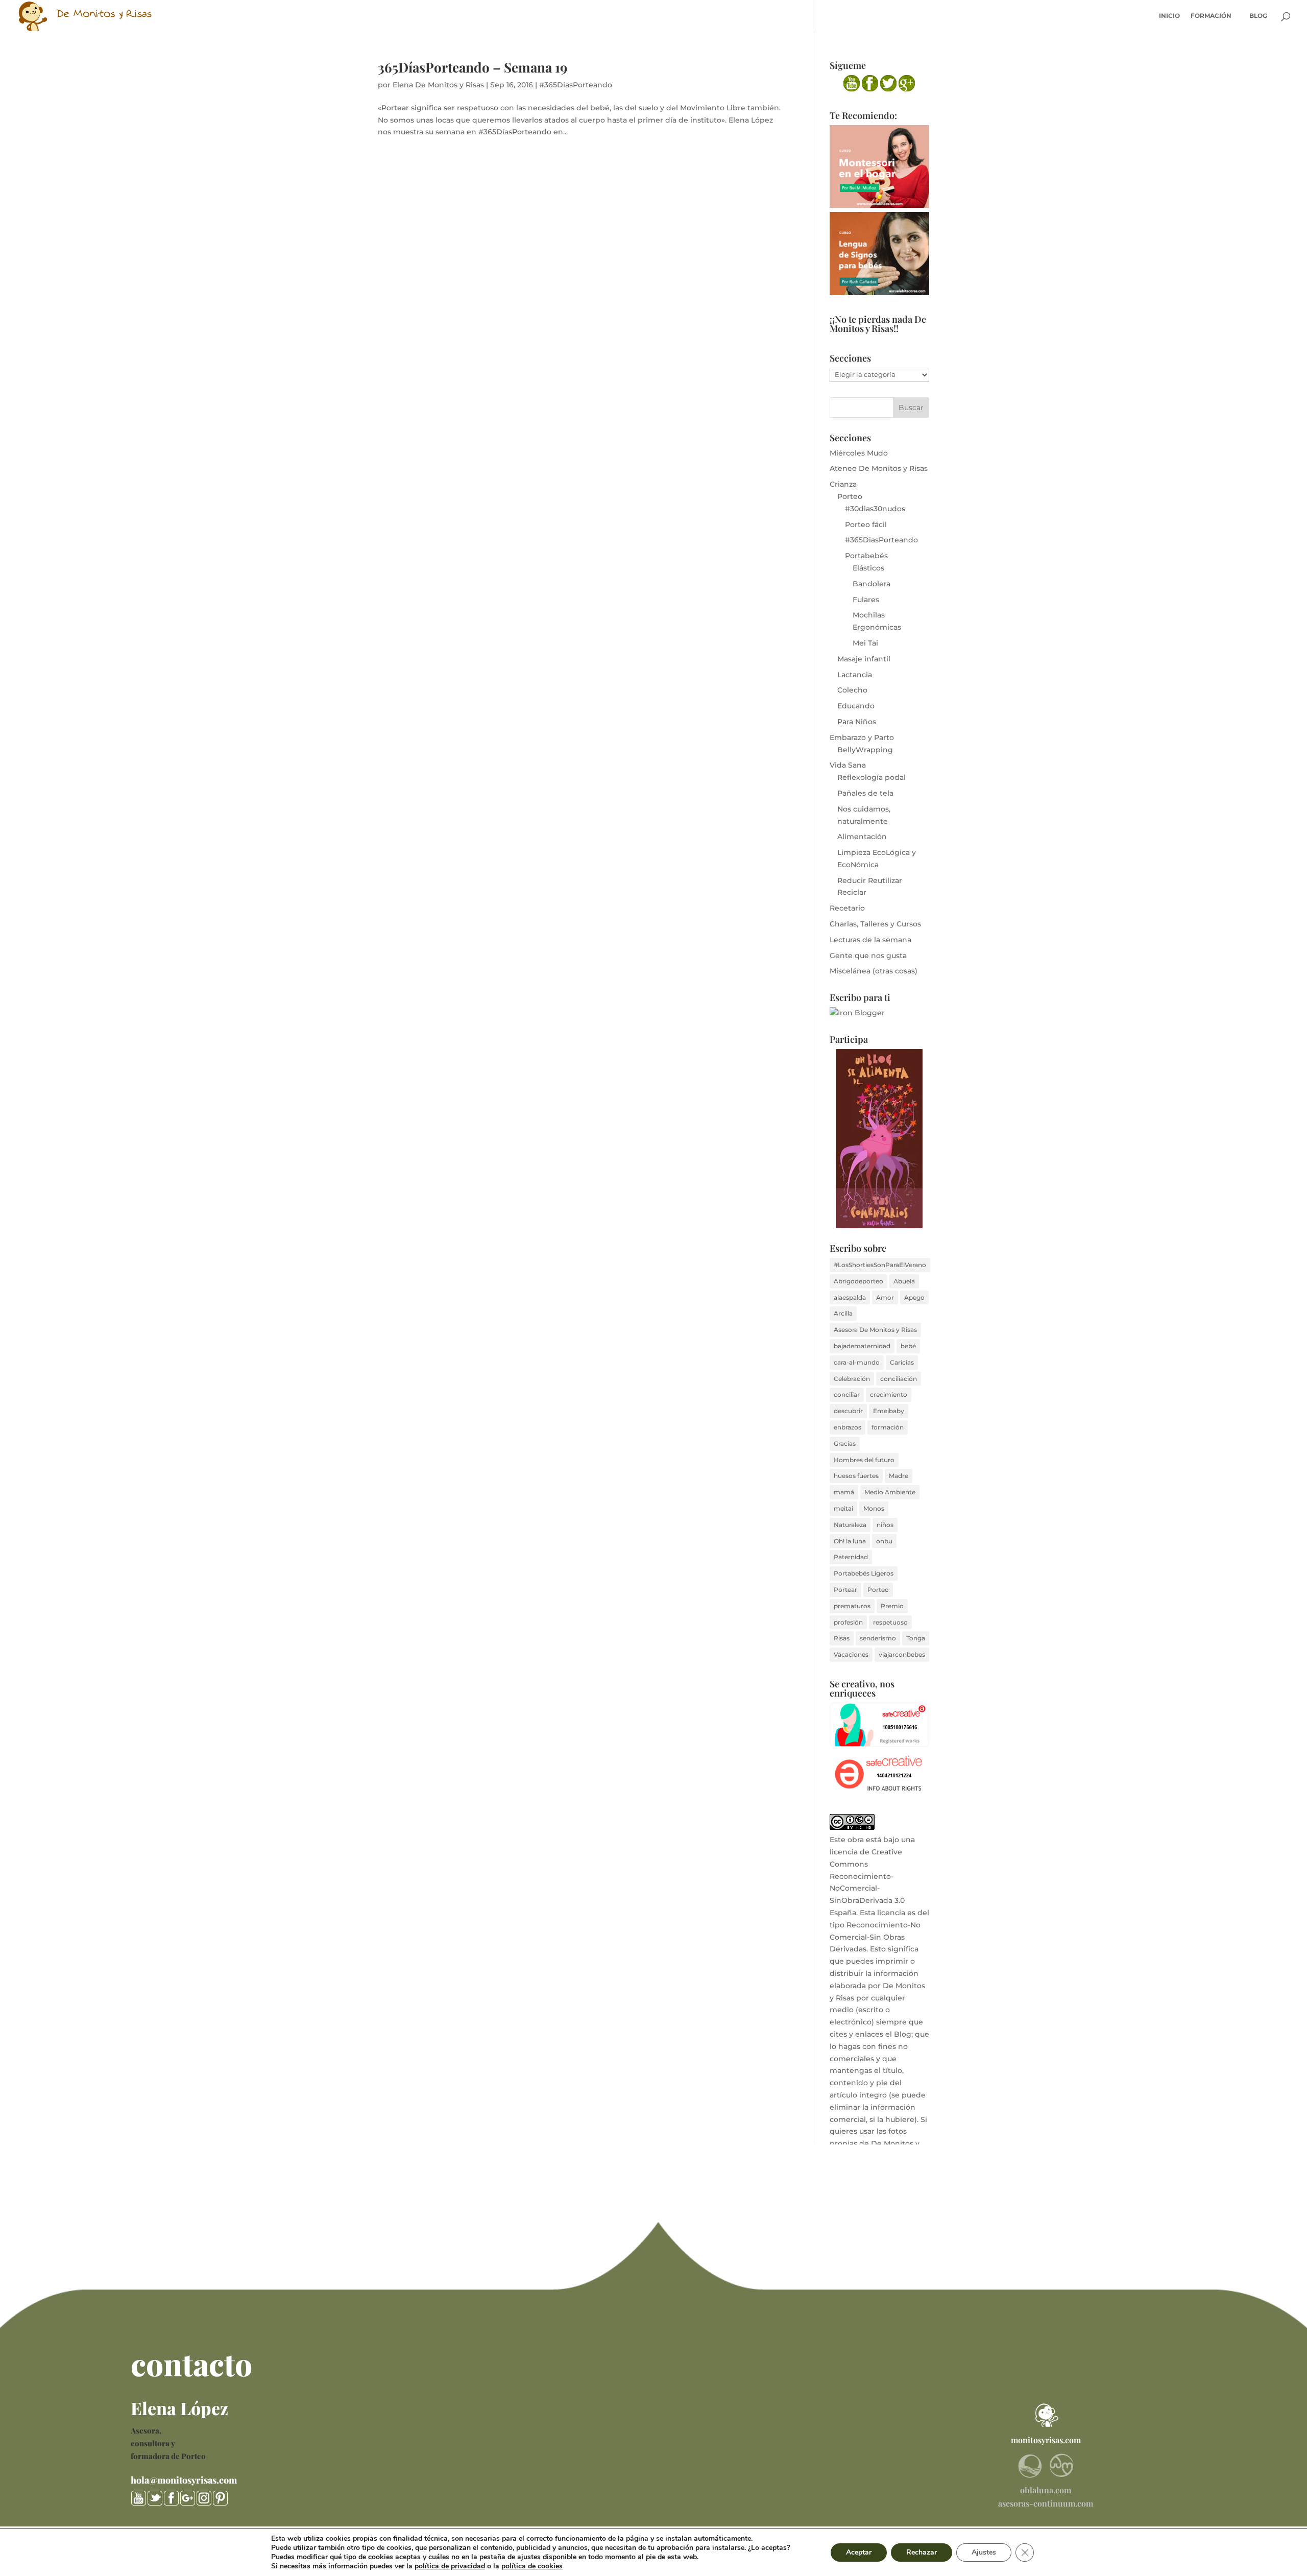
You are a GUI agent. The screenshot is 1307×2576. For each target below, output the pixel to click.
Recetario (847, 908)
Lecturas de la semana (870, 940)
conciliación (899, 1379)
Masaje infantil (864, 659)
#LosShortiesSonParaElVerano (880, 1265)
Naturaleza (850, 1525)
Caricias (902, 1362)
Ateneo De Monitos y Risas (879, 468)
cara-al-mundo (857, 1362)
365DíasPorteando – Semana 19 (473, 67)
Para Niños (857, 722)
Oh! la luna (850, 1541)
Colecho (852, 690)
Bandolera (872, 584)
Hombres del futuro (864, 1460)
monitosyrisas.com (1046, 2440)
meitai (843, 1508)
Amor (885, 1297)
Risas (842, 1638)
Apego (914, 1297)
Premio (892, 1606)
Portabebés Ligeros (864, 1573)
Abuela (904, 1281)
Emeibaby (889, 1411)
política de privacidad (450, 2566)
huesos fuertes (856, 1476)
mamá (844, 1492)
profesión (848, 1622)
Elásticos (868, 568)
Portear (845, 1590)
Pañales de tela (865, 793)
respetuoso (890, 1622)
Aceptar (859, 2552)
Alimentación (862, 837)
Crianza (843, 484)
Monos (874, 1508)
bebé (908, 1346)
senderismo (878, 1638)
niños (885, 1525)
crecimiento (889, 1394)
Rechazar (922, 2552)
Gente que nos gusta (868, 956)
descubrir (848, 1411)
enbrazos (848, 1427)
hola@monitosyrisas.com (184, 2480)
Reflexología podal (872, 777)
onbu (884, 1541)
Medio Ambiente (890, 1492)
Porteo (850, 496)
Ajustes (984, 2552)
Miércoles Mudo (859, 453)
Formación (1211, 16)
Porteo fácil (866, 524)
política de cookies (532, 2566)
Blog (1258, 16)
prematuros (852, 1606)
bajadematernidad (862, 1346)
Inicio (1169, 16)
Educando (856, 706)
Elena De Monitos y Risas (438, 85)
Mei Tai (865, 643)
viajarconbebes (902, 1654)
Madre (899, 1476)
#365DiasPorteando (576, 85)
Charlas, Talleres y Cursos (875, 924)
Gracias (845, 1444)
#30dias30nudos (875, 509)
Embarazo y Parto (862, 737)
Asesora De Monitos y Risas (875, 1330)
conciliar (847, 1394)
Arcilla (843, 1313)
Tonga (916, 1638)
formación (888, 1427)
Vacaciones (851, 1654)
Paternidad (851, 1557)
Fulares (866, 600)
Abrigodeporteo (858, 1281)
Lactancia (855, 675)
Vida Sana (848, 765)
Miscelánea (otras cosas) (874, 971)
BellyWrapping (865, 750)
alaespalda (850, 1297)
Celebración (852, 1379)
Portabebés (866, 556)
